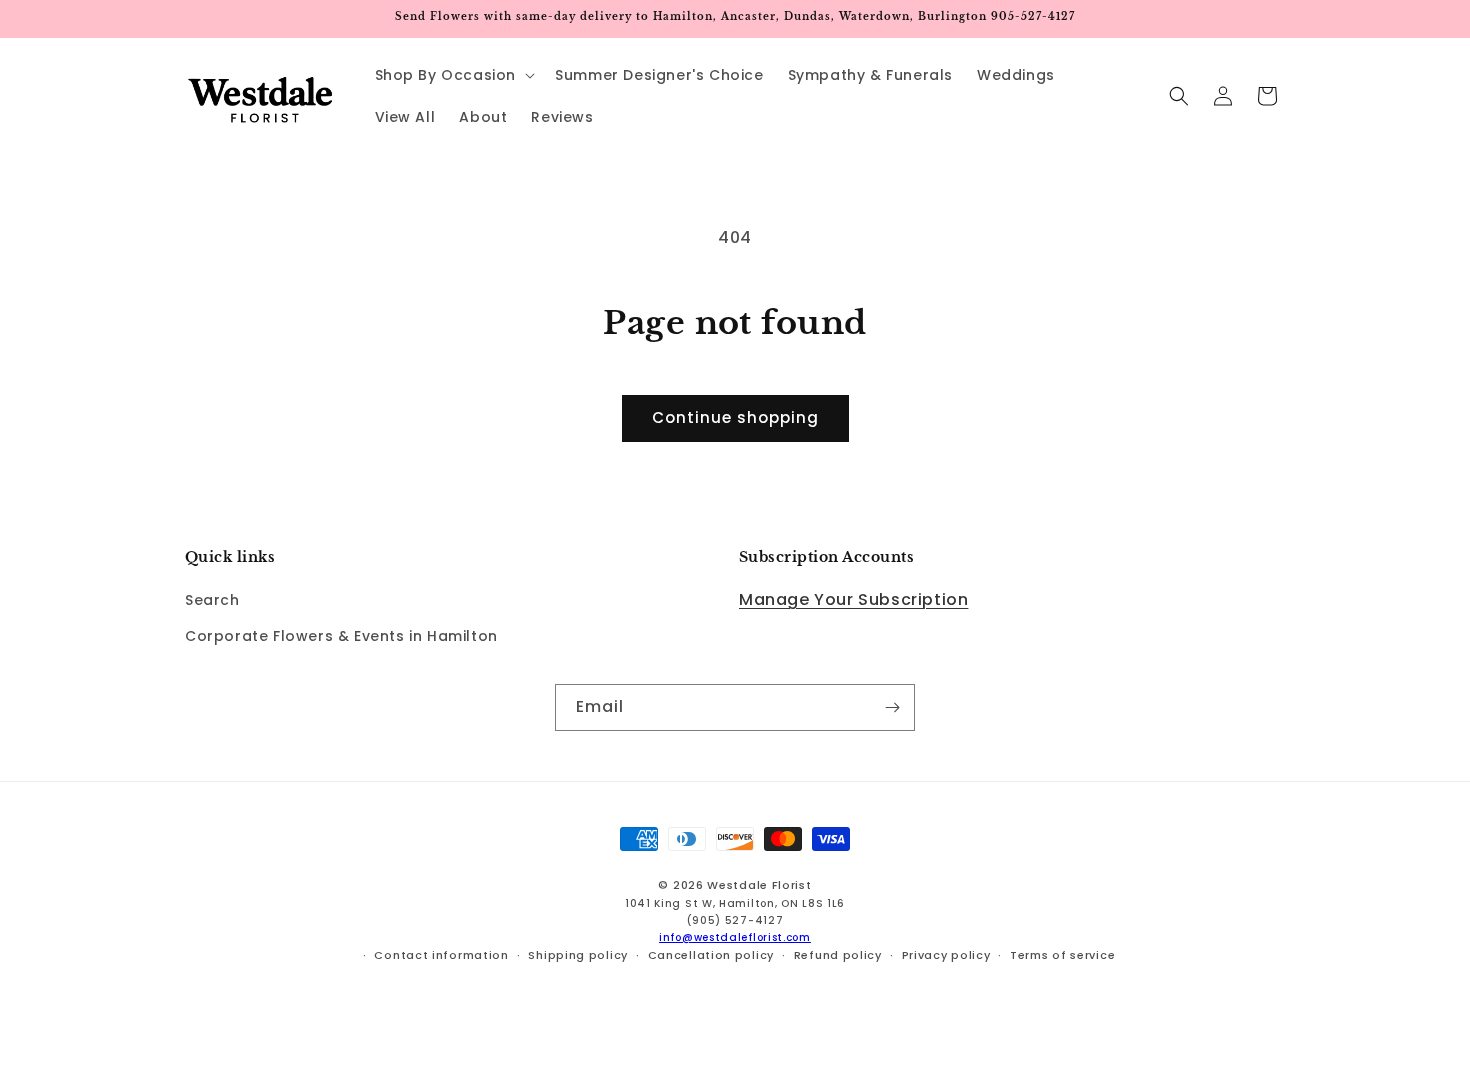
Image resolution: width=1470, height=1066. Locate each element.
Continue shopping (735, 417)
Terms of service (1062, 955)
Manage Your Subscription (853, 600)
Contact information (441, 955)
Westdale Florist (759, 885)
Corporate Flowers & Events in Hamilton (341, 636)
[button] (453, 75)
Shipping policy (578, 955)
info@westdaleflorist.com (735, 937)
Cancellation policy (711, 955)
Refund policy (838, 955)
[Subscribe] (892, 707)
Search (212, 601)
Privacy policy (946, 955)
